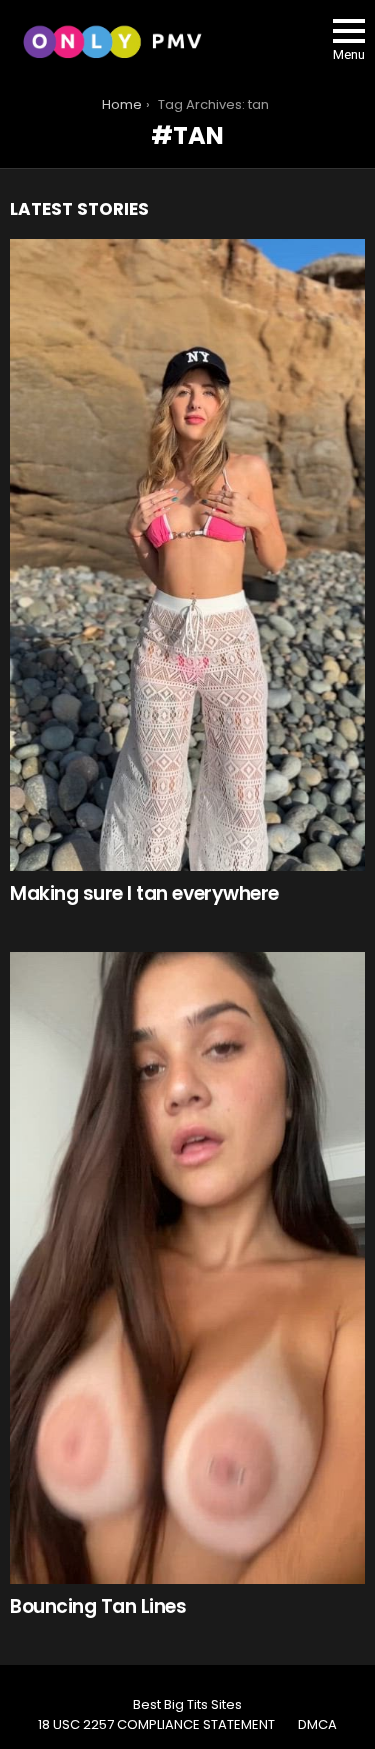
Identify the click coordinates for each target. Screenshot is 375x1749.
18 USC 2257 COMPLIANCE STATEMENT (156, 1725)
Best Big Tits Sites (187, 1705)
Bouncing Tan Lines (98, 1606)
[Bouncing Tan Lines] (187, 1268)
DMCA (317, 1725)
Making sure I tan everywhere (144, 893)
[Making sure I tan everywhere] (187, 555)
